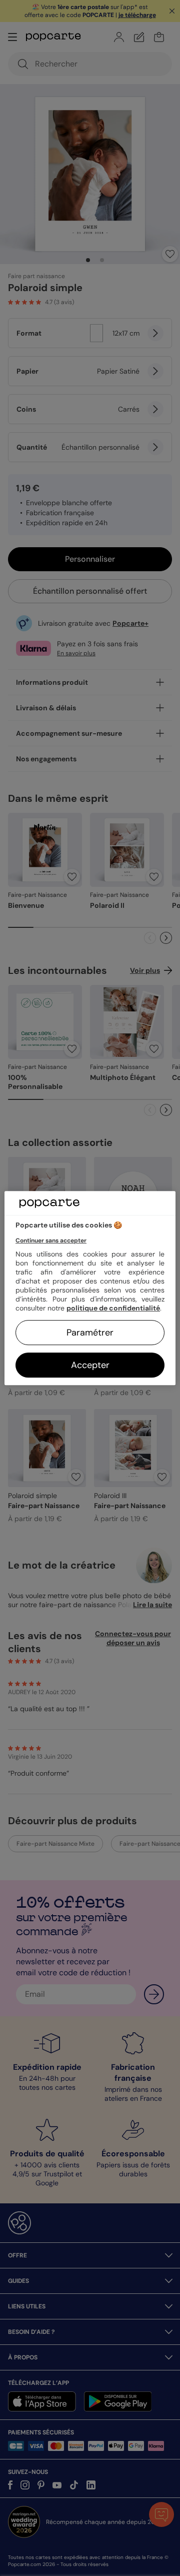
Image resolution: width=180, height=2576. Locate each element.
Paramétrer (90, 1333)
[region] (90, 1288)
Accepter (90, 1365)
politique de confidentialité (113, 1308)
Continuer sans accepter (51, 1240)
